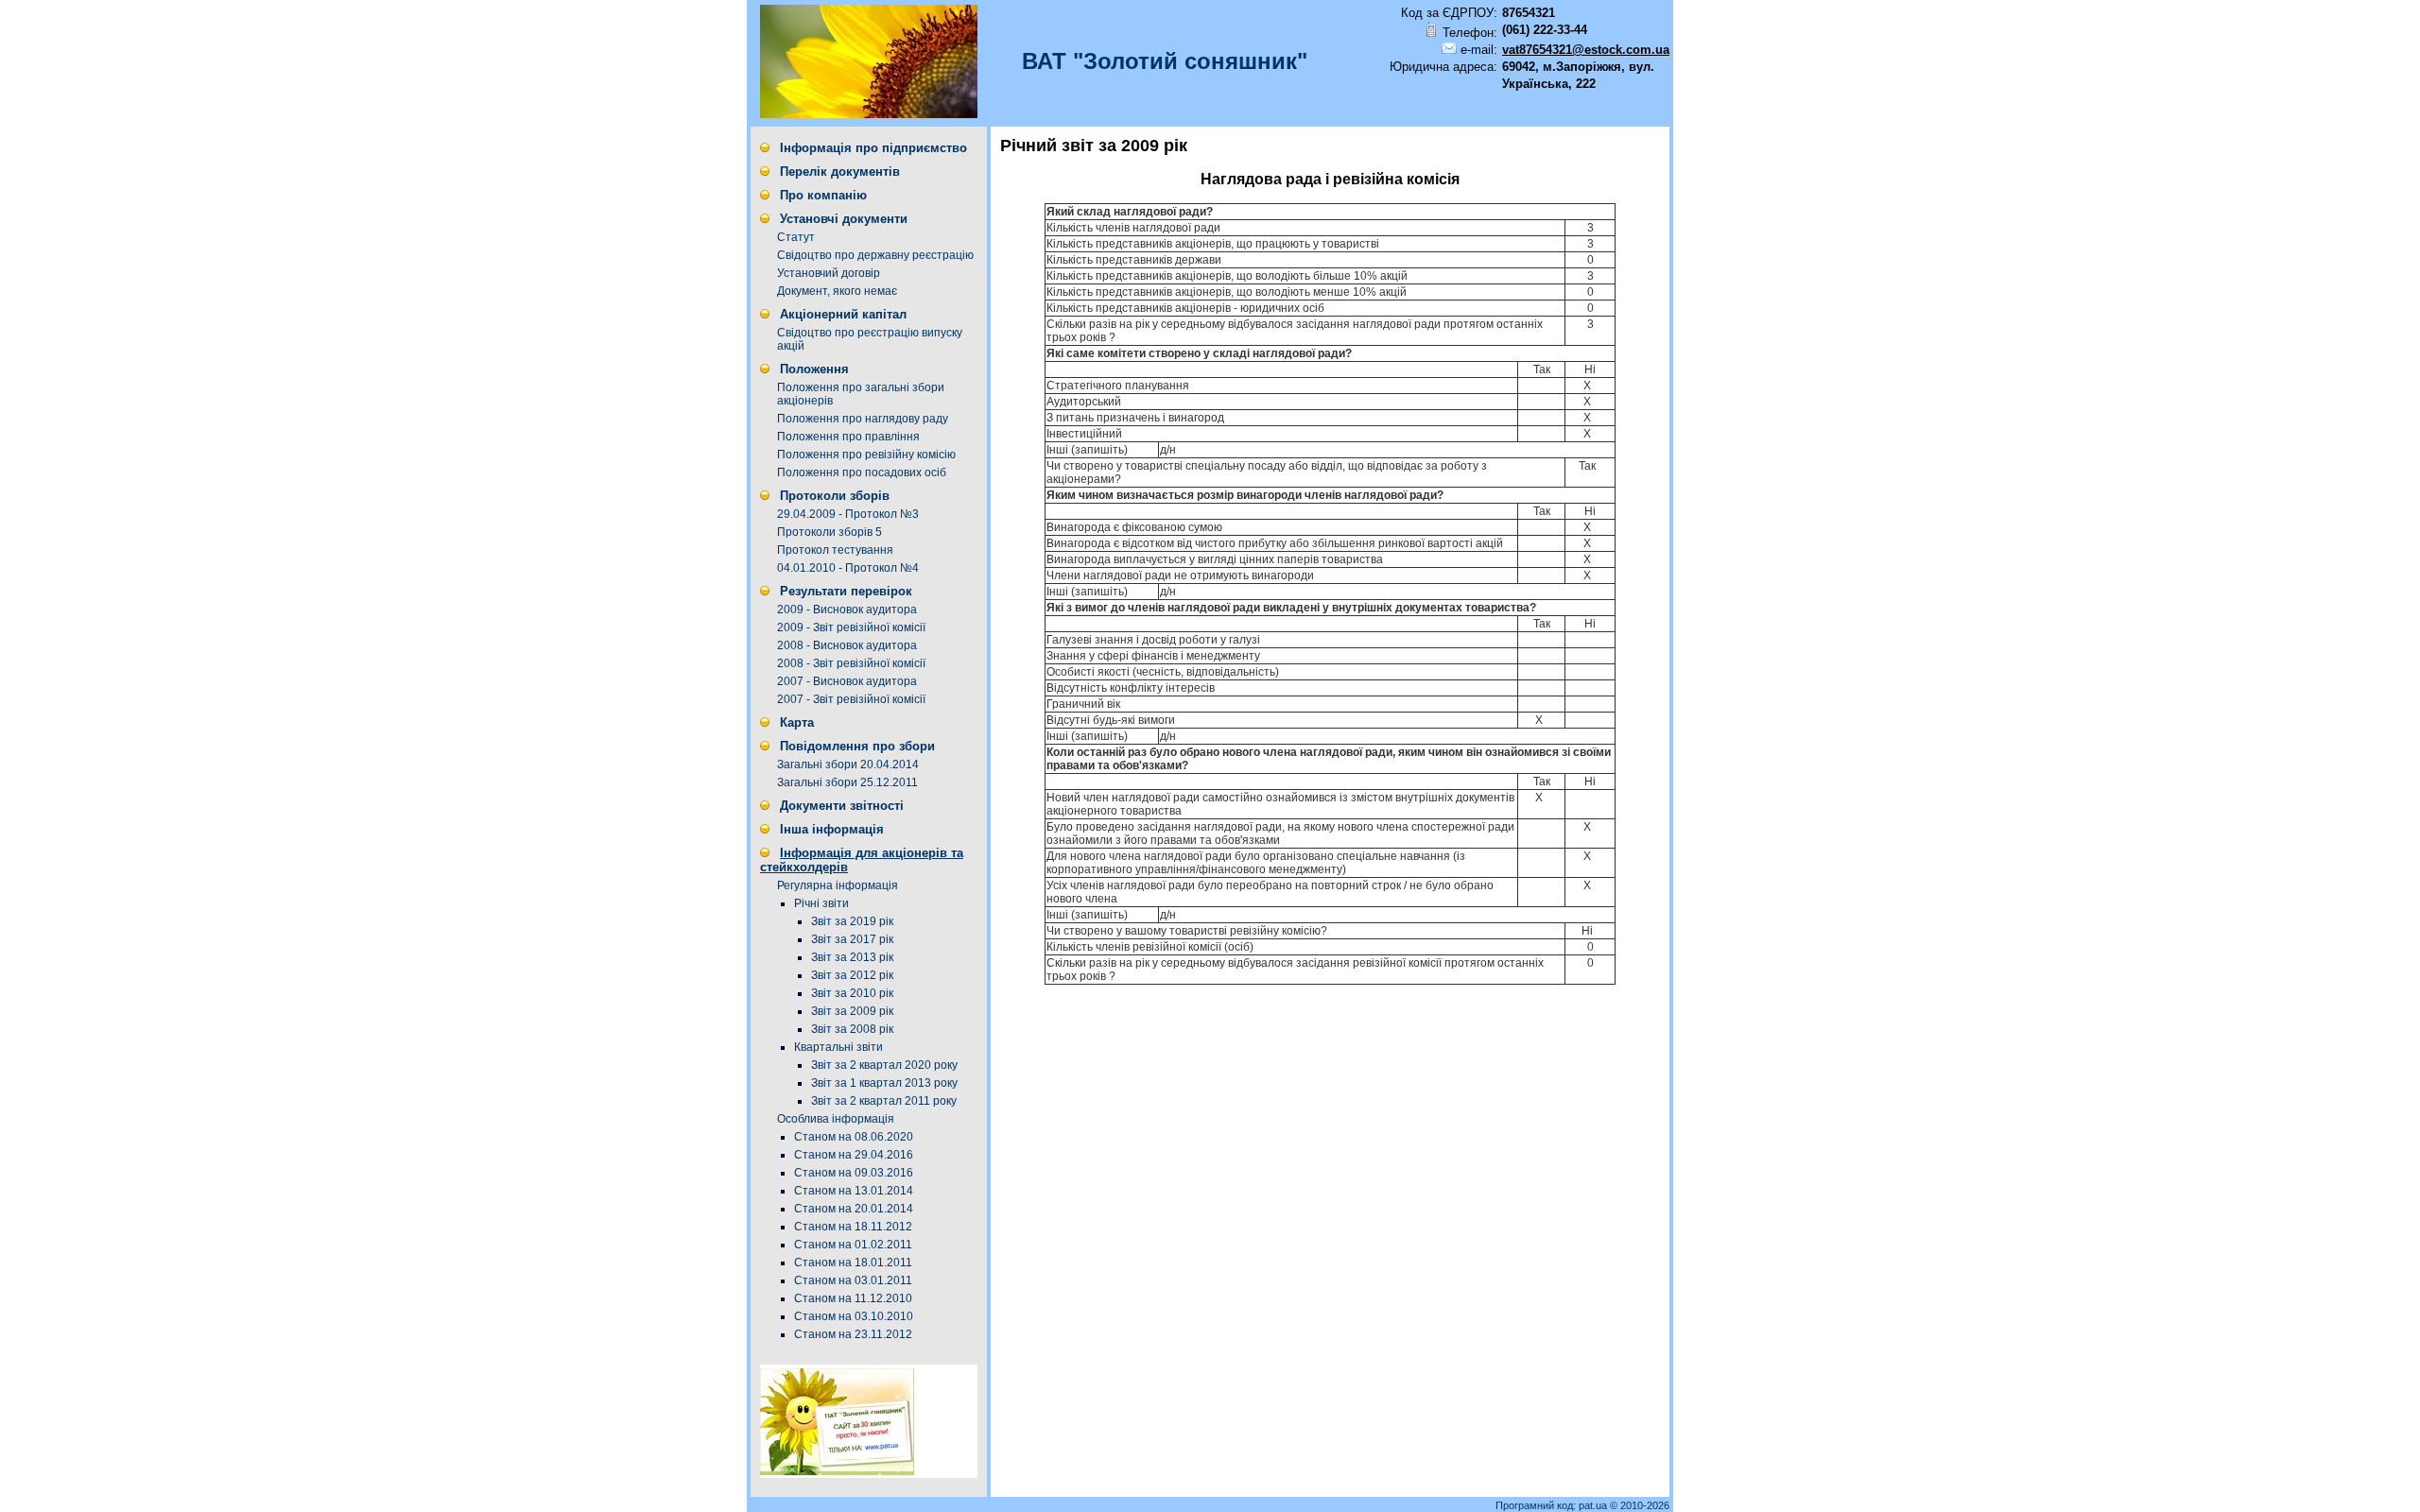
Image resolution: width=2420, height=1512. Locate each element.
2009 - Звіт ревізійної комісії (851, 627)
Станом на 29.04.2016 (854, 1155)
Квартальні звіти (838, 1047)
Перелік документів (840, 172)
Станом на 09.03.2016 (854, 1173)
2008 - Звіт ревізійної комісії (851, 663)
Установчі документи (844, 219)
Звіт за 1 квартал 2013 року (884, 1083)
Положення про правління (848, 437)
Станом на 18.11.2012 (853, 1227)
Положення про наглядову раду (863, 419)
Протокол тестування (835, 550)
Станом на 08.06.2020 (854, 1137)
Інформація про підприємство (873, 148)
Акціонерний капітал (843, 314)
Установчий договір (829, 273)
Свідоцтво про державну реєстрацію (875, 255)
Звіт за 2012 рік (852, 975)
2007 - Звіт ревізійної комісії (851, 699)
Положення (814, 369)
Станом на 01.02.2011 (853, 1245)
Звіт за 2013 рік (852, 957)
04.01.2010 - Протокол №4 (848, 568)
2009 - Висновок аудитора (847, 610)
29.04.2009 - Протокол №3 (848, 514)
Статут (796, 237)
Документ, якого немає (837, 291)
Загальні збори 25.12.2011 (847, 782)
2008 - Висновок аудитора (847, 645)
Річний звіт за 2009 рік (1094, 146)
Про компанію (823, 195)
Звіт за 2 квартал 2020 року (884, 1065)
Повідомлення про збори (857, 746)
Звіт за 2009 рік (852, 1011)
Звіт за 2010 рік (852, 993)
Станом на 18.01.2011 (853, 1263)
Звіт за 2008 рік (852, 1029)
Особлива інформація (836, 1119)
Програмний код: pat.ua (1553, 1505)
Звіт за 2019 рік (852, 921)
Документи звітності (842, 806)
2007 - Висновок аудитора (847, 681)
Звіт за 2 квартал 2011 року (884, 1101)
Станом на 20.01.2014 (854, 1209)
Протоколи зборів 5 (830, 532)
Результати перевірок (846, 591)
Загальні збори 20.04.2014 (848, 765)
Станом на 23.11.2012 (853, 1334)
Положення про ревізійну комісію (866, 455)
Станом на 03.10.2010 (854, 1316)
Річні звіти (821, 903)
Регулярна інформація (838, 885)
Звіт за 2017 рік (852, 939)
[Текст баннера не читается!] (869, 1474)
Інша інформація (832, 829)
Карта (797, 722)
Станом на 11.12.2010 (853, 1298)
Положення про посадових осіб (862, 472)
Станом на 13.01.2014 (854, 1191)
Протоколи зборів (835, 496)
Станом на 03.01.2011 (853, 1280)
